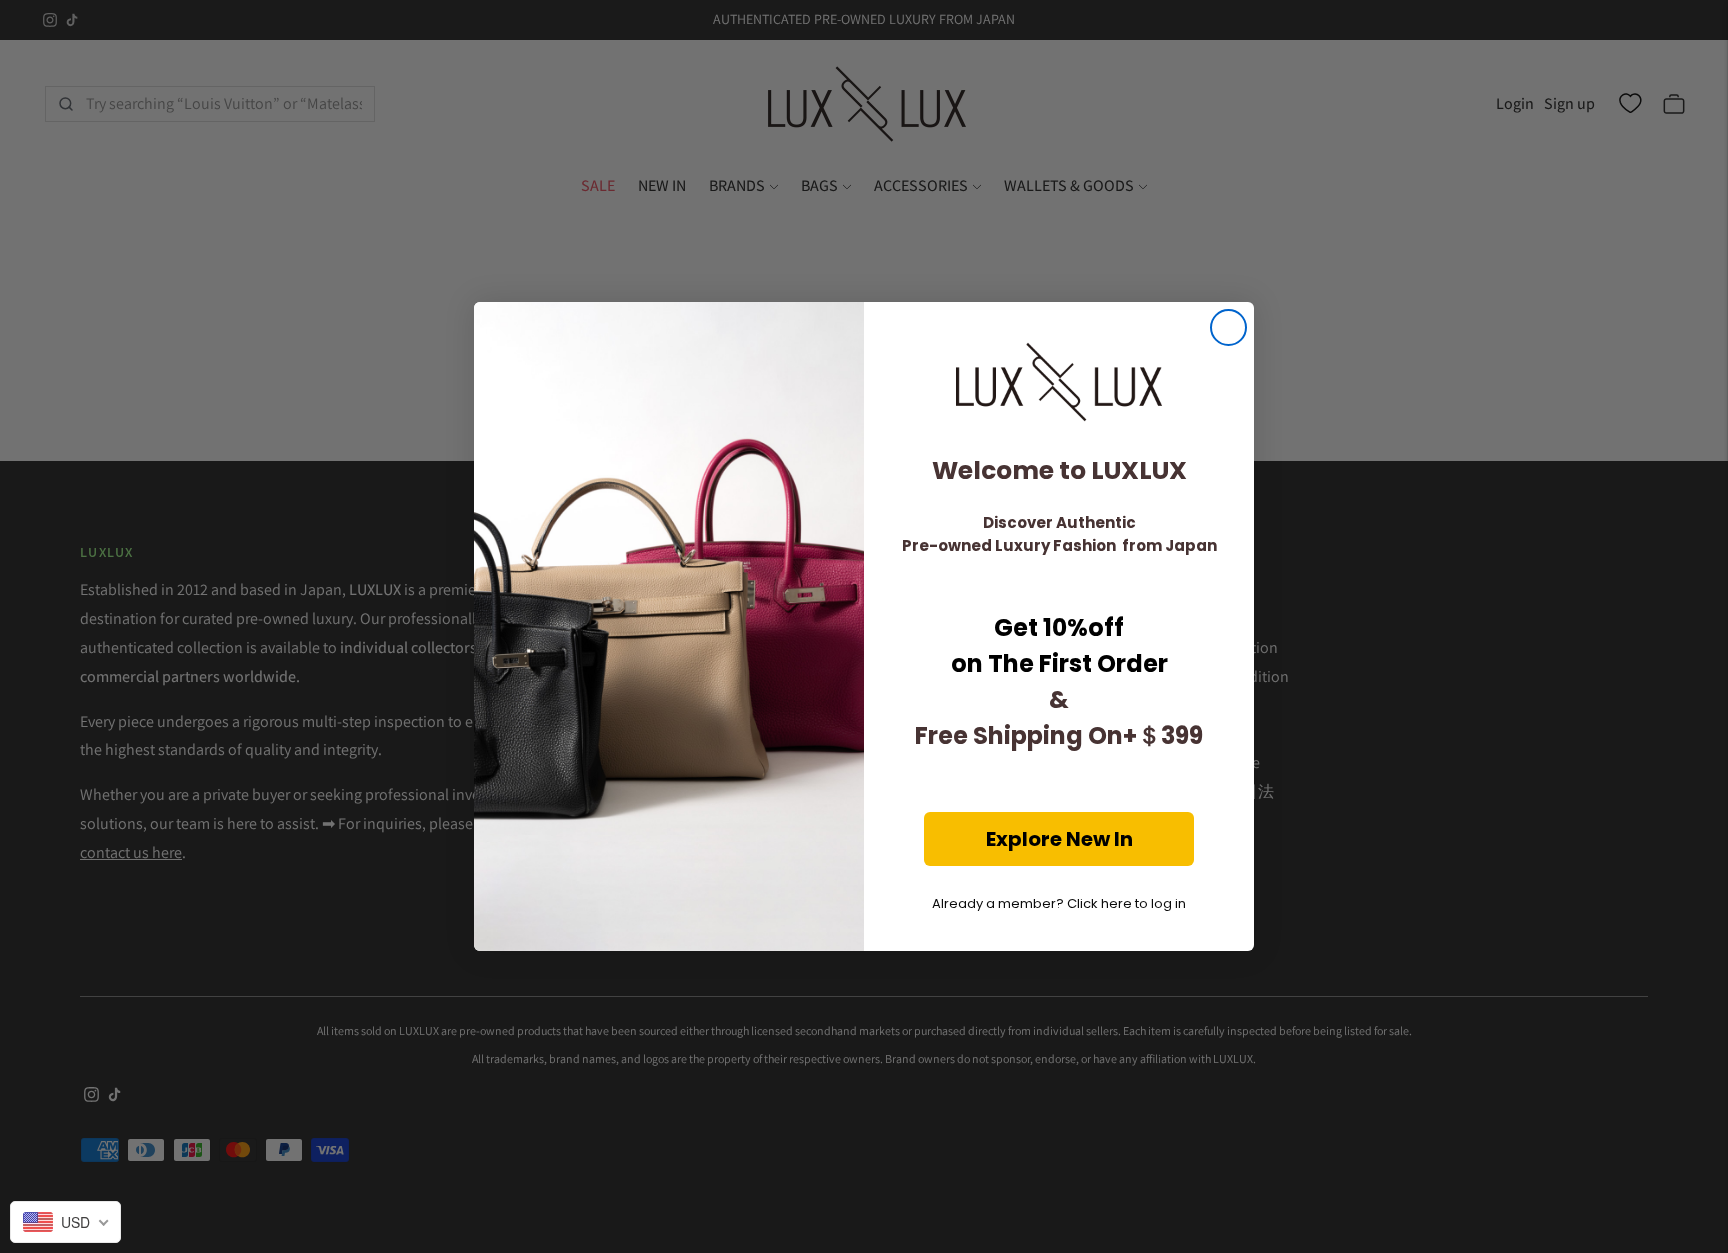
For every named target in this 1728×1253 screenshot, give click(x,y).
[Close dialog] (1228, 327)
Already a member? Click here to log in (1059, 903)
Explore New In (1059, 839)
